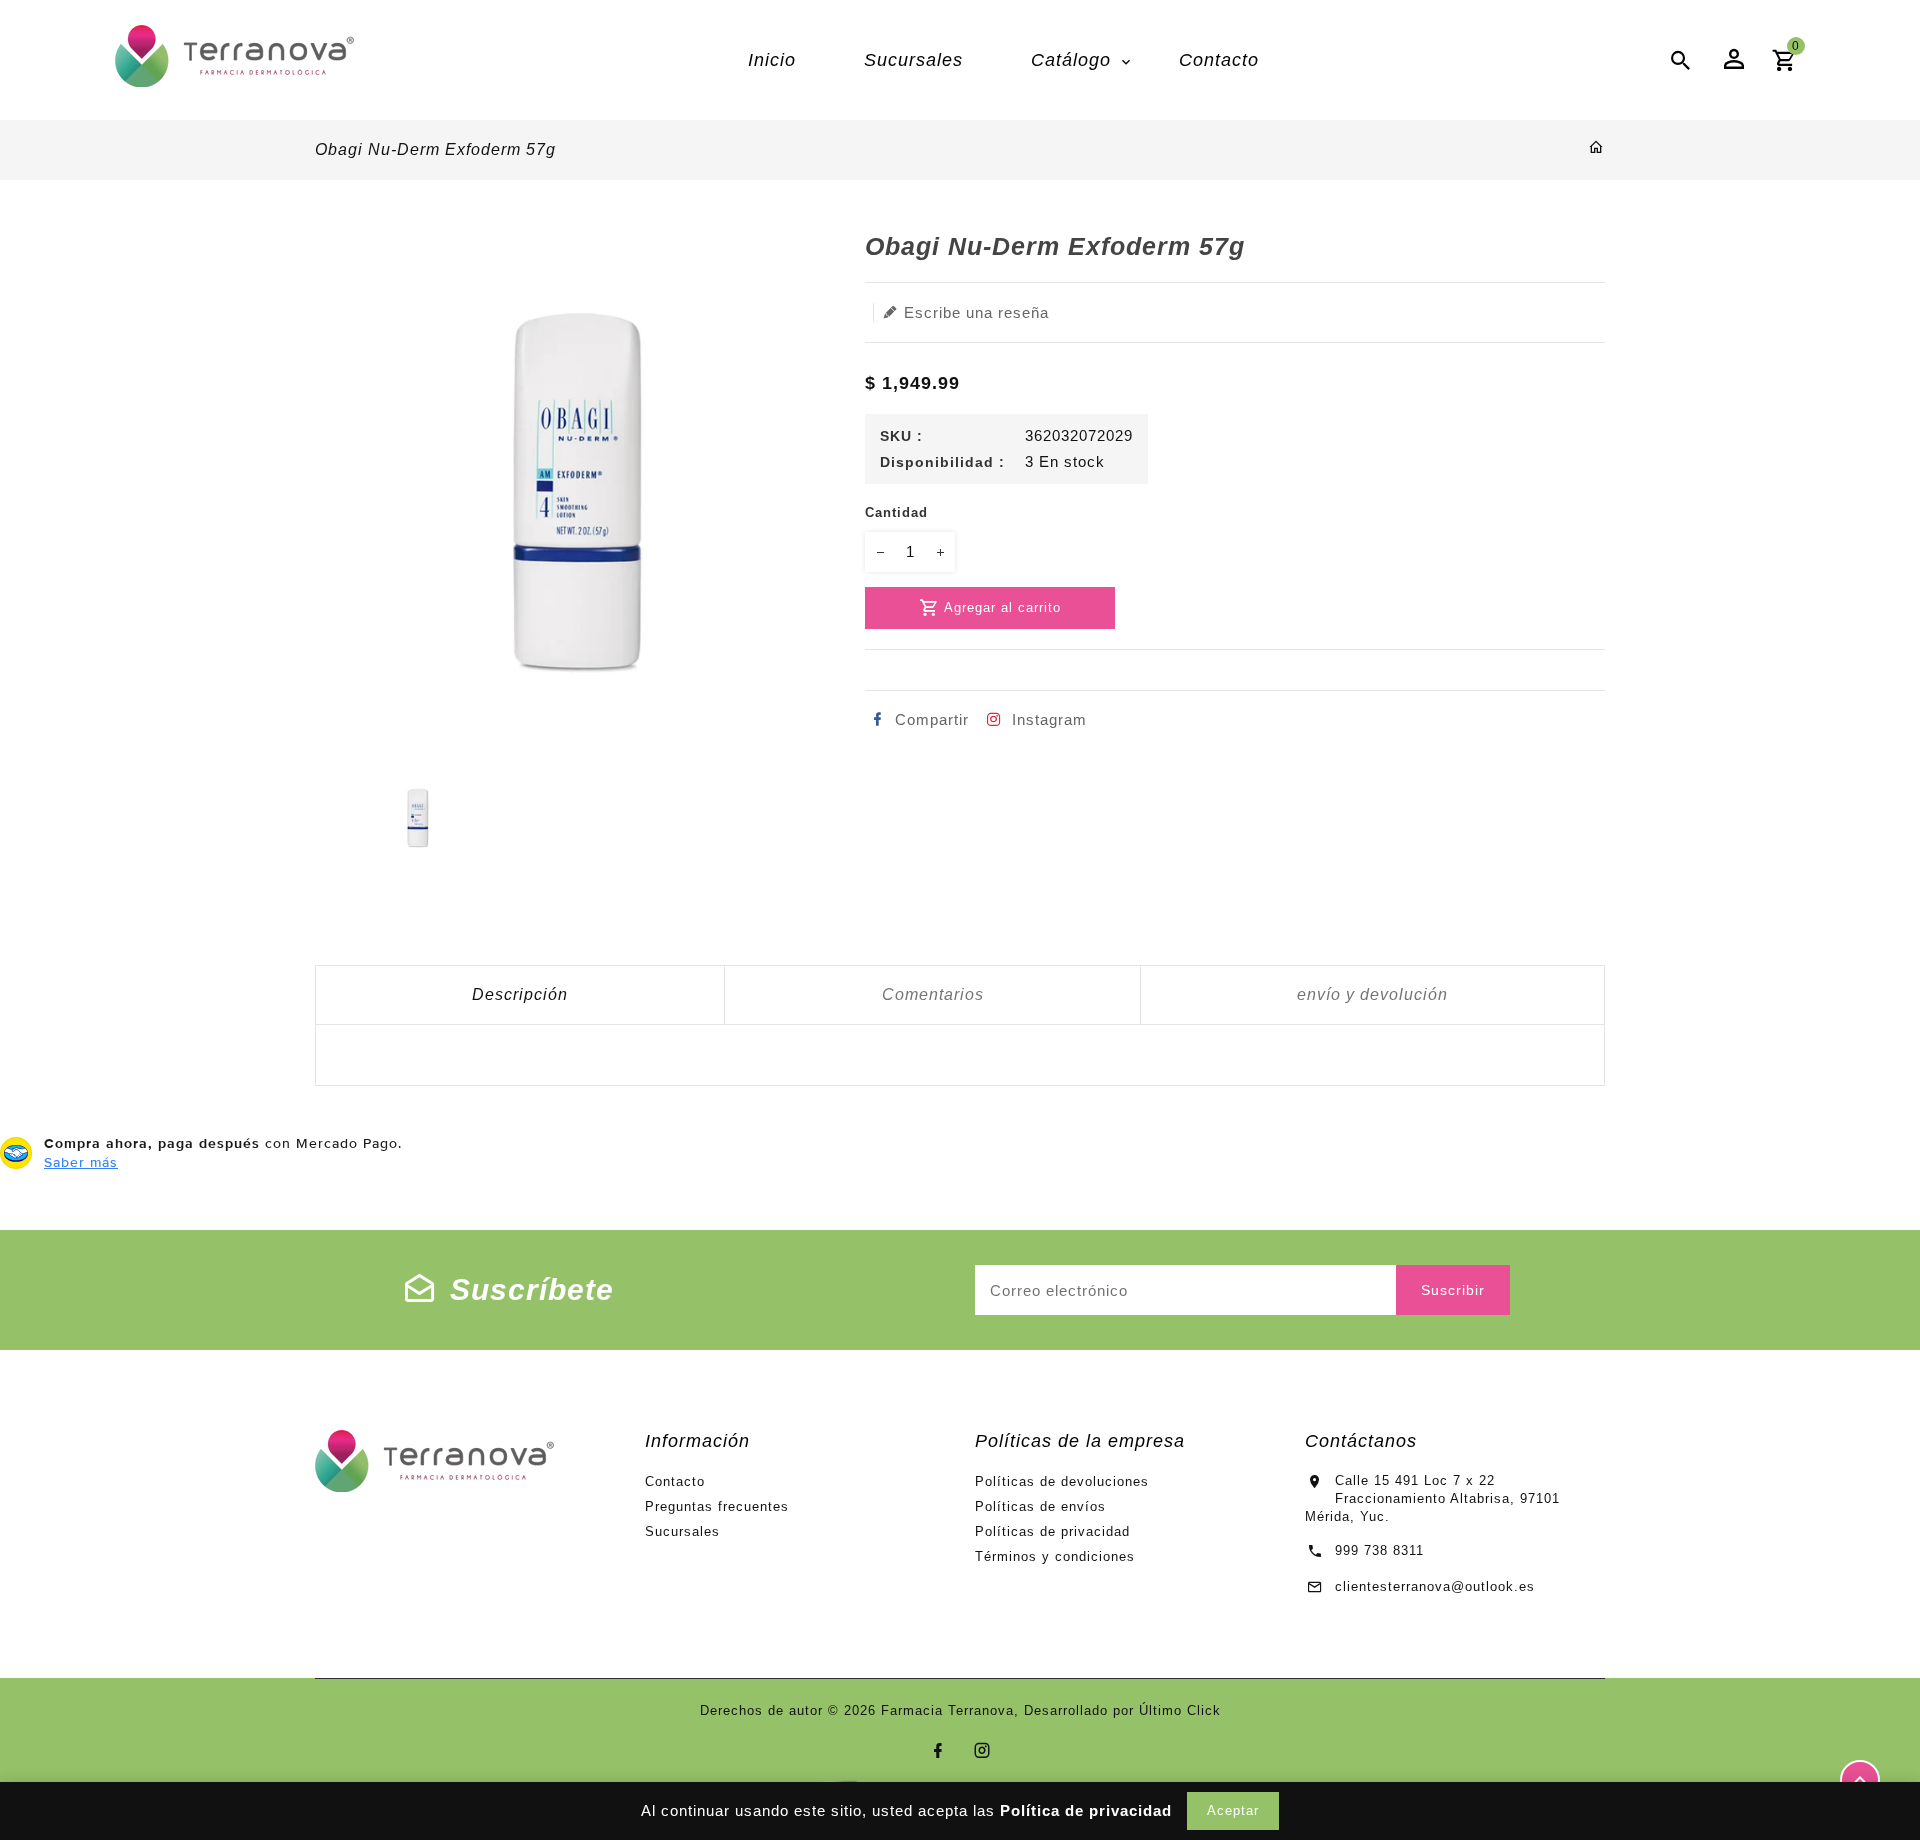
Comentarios (933, 994)
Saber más (81, 1162)
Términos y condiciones (1055, 1556)
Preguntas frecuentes (717, 1506)
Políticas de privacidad (1052, 1531)
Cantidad (896, 512)
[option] (417, 817)
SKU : (901, 436)
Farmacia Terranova (947, 1710)
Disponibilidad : (942, 462)
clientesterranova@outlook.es (1435, 1586)
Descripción (520, 994)
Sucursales (682, 1531)
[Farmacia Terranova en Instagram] (982, 1750)
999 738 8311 (1379, 1550)
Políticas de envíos (1040, 1506)
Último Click (1180, 1710)
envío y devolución (1372, 994)
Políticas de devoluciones (1062, 1481)
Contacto (675, 1481)
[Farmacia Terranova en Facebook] (938, 1750)
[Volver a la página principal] (1596, 148)
